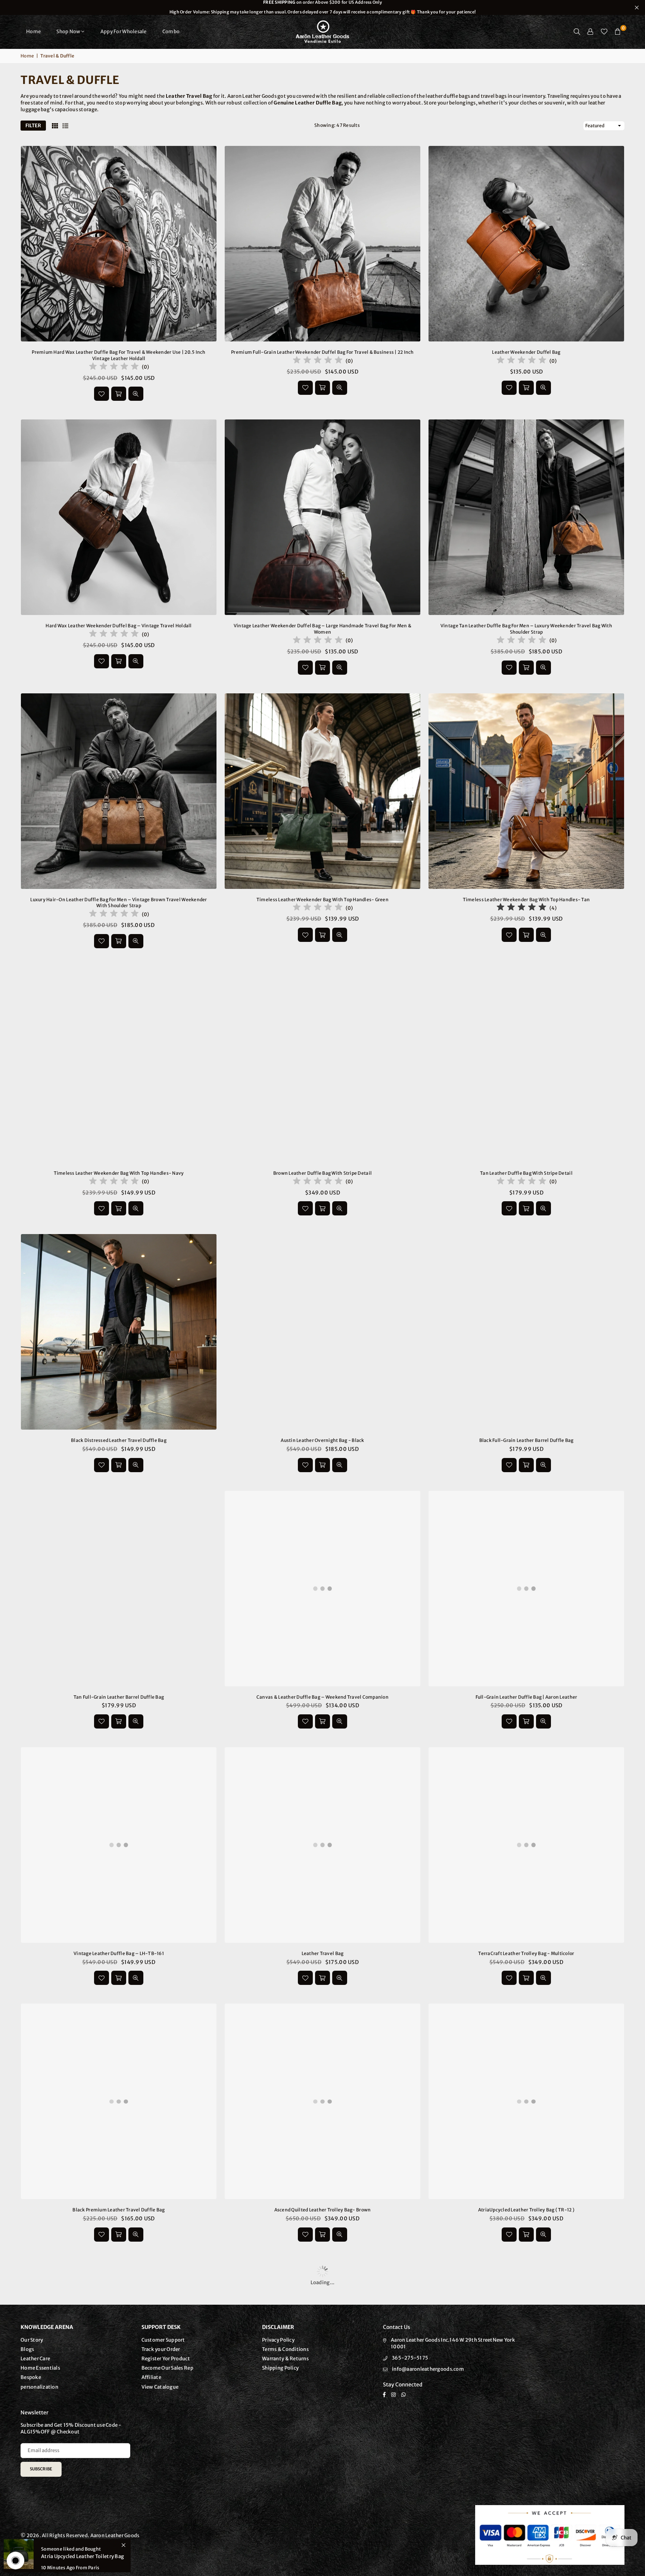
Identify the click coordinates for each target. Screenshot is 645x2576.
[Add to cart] (119, 394)
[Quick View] (136, 394)
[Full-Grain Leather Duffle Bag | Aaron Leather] (526, 1589)
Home (33, 32)
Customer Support (163, 2340)
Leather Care (35, 2359)
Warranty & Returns (285, 2359)
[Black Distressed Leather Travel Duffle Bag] (119, 1332)
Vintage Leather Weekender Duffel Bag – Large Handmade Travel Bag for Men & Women (322, 629)
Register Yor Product (166, 2359)
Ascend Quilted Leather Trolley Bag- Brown (323, 2210)
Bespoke (31, 2377)
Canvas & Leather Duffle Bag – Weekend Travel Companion (322, 1697)
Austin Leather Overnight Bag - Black (322, 1440)
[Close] (123, 2545)
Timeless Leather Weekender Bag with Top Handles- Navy (119, 1173)
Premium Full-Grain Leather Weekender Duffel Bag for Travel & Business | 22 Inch (322, 352)
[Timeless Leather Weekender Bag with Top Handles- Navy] (119, 1065)
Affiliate (151, 2377)
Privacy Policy (278, 2340)
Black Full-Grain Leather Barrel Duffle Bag (526, 1440)
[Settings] (591, 32)
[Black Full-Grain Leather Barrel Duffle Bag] (526, 1332)
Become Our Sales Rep (167, 2368)
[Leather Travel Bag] (322, 1845)
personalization (39, 2387)
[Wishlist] (604, 32)
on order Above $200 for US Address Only (322, 7)
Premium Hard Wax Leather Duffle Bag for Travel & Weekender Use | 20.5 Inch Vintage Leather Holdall (119, 355)
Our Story (32, 2340)
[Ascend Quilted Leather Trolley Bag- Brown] (322, 2101)
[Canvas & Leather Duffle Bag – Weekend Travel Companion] (322, 1589)
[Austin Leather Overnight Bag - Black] (322, 1332)
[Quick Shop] (526, 1978)
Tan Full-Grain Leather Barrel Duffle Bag (119, 1697)
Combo (171, 32)
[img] (114, 367)
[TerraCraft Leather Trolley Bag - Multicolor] (526, 1845)
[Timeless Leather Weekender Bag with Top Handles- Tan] (526, 791)
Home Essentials (40, 2368)
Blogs (27, 2349)
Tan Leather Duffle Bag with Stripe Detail (526, 1173)
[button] (618, 32)
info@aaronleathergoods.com (428, 2369)
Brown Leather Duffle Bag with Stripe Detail (322, 1173)
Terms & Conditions (285, 2349)
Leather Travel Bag (323, 1953)
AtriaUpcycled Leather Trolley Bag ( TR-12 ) (526, 2210)
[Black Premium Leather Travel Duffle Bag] (119, 2101)
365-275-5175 (410, 2358)
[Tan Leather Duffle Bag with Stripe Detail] (526, 1065)
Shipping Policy (280, 2368)
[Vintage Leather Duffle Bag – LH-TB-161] (119, 1845)
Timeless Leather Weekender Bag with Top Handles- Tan (526, 900)
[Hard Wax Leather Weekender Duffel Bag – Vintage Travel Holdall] (119, 517)
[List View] (65, 126)
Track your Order (161, 2349)
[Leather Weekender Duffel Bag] (526, 244)
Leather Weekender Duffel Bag (526, 352)
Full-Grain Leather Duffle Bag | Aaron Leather (526, 1697)
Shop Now (68, 32)
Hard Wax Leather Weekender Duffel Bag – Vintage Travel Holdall (119, 626)
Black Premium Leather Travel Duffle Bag (119, 2210)
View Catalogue (160, 2387)
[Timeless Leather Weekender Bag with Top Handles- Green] (322, 791)
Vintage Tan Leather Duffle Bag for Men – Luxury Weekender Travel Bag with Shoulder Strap (526, 629)
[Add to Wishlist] (102, 394)
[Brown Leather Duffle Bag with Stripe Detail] (322, 1065)
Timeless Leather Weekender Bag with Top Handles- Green (322, 900)
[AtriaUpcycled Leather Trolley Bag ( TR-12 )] (526, 2101)
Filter (33, 126)
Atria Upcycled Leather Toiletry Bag (82, 2556)
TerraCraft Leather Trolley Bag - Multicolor (526, 1953)
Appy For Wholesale (124, 32)
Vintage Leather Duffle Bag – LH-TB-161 (119, 1953)
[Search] (577, 32)
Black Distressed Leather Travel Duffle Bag (119, 1440)
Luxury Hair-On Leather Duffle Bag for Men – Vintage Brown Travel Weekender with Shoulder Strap (119, 903)
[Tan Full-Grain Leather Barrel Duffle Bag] (119, 1589)
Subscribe (41, 2469)
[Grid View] (55, 126)
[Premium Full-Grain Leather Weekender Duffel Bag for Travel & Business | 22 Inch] (322, 244)
